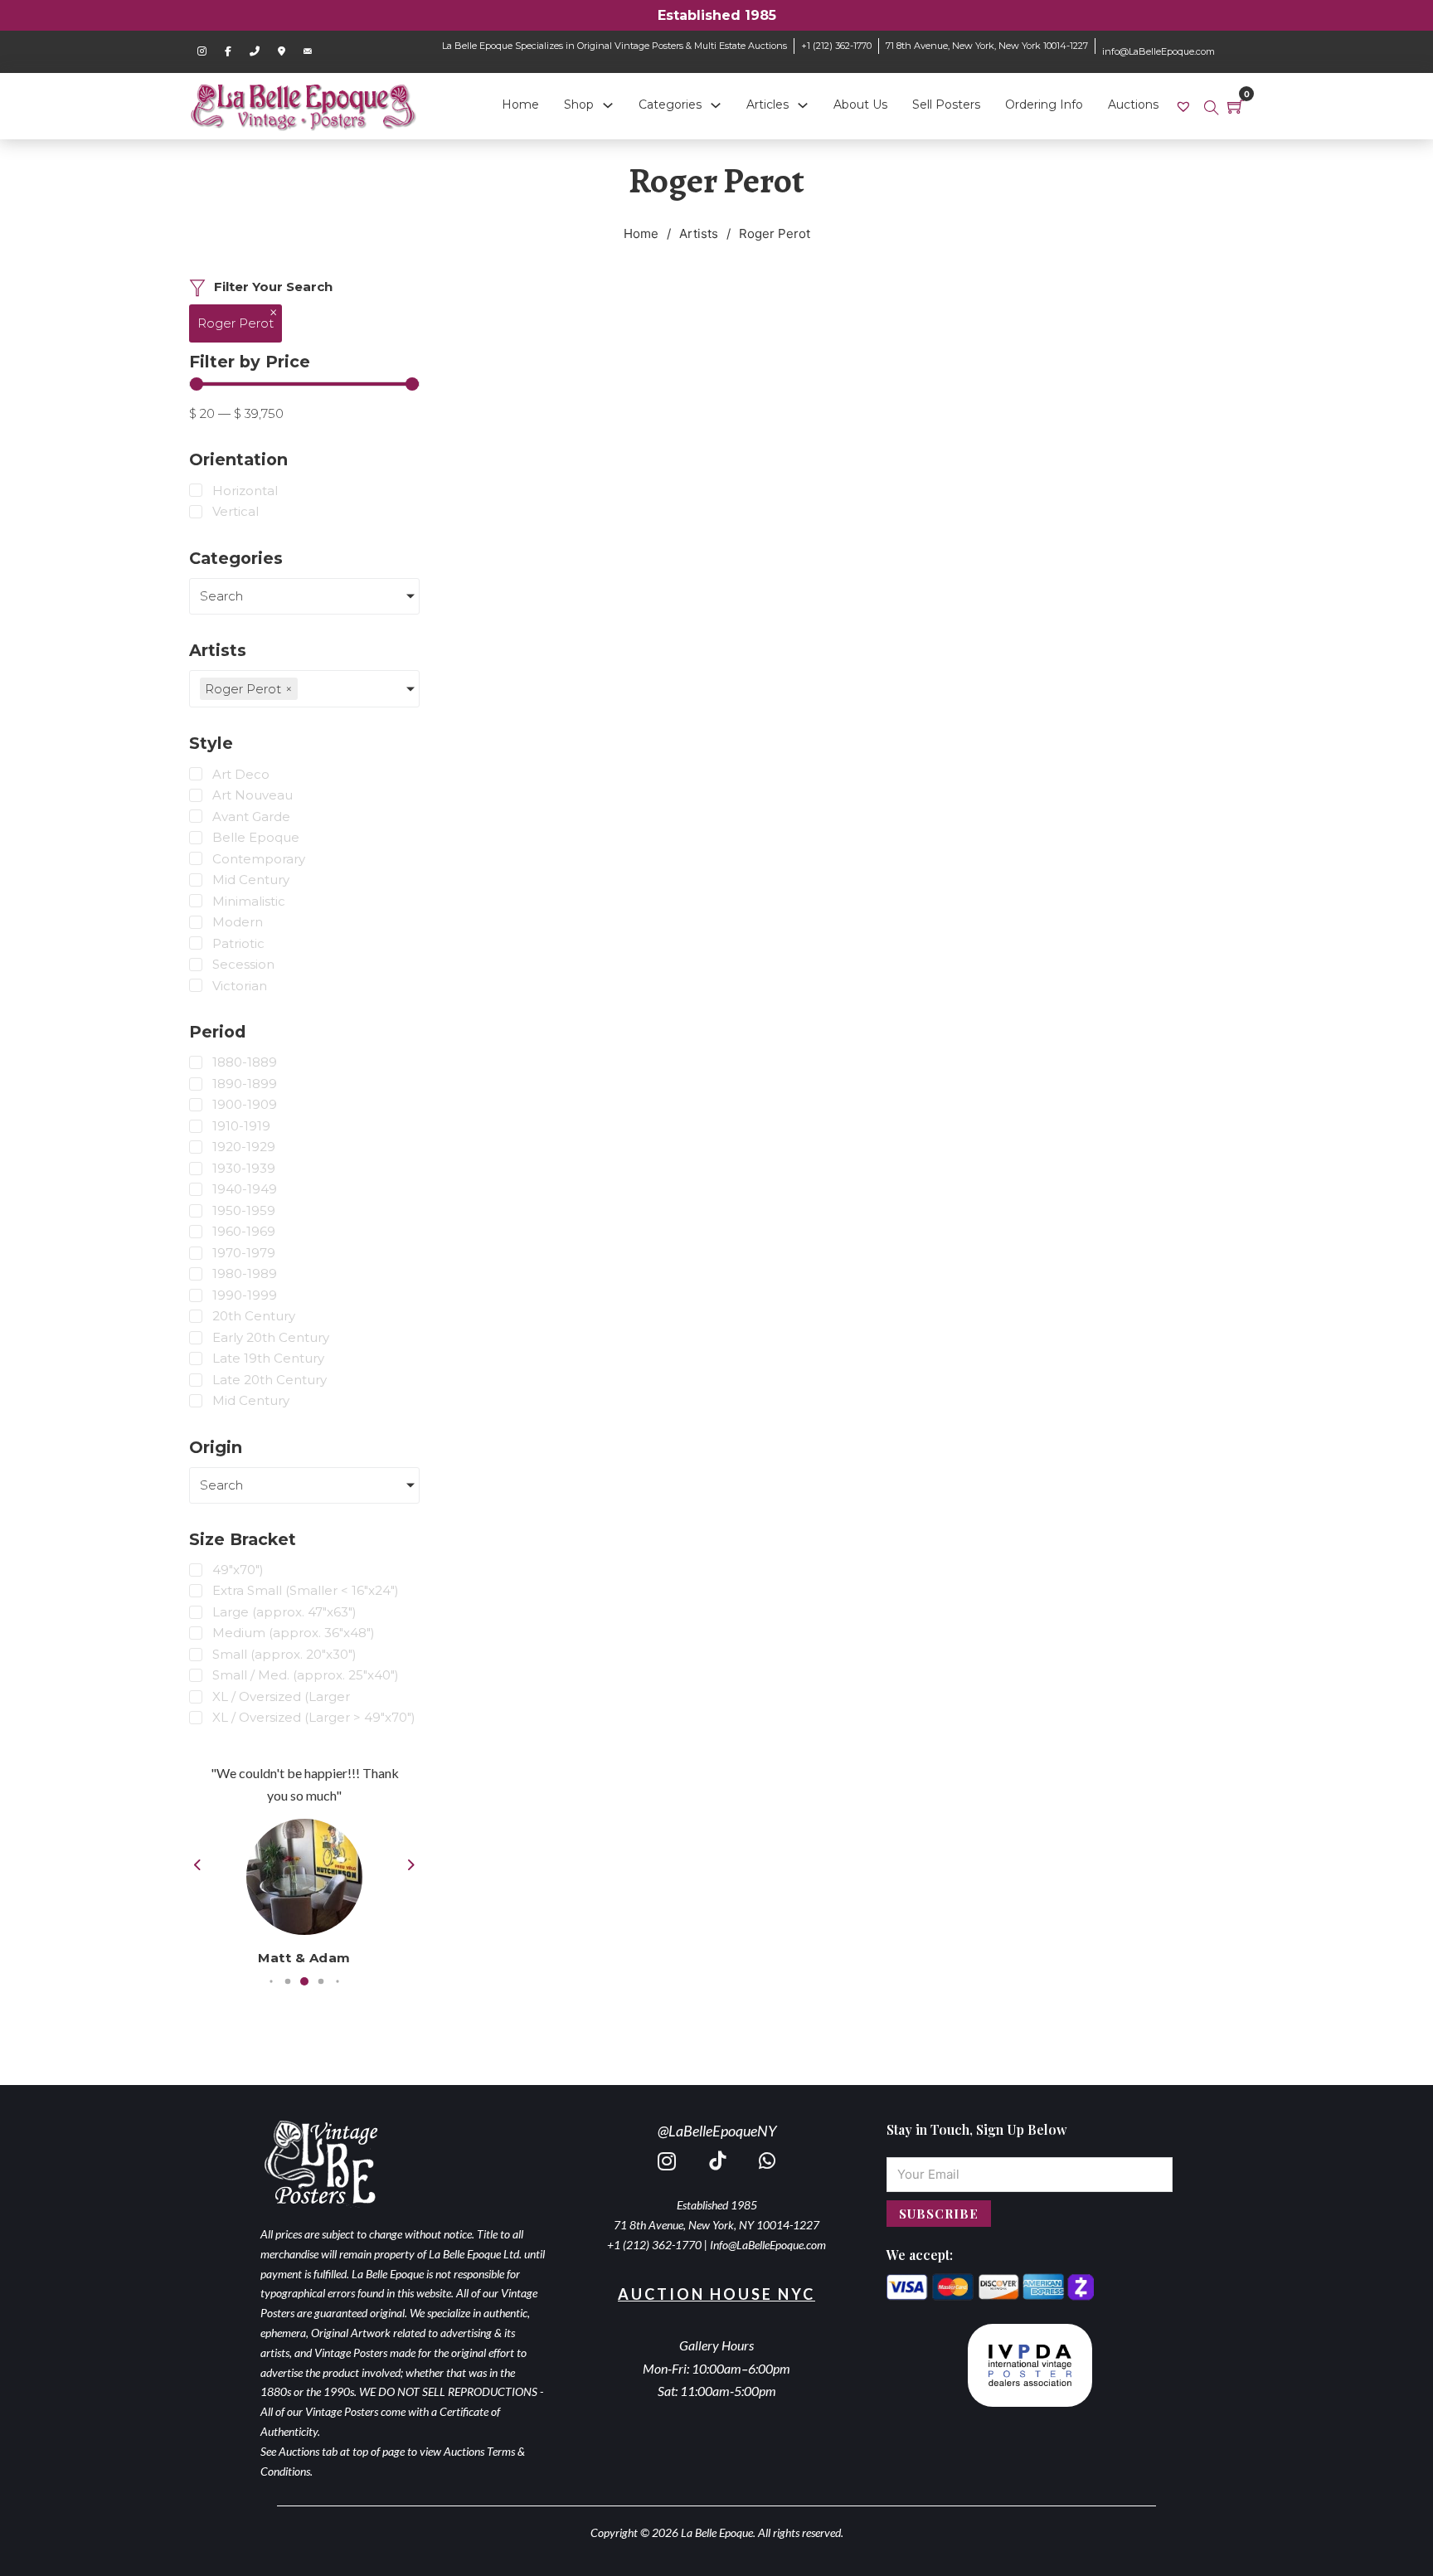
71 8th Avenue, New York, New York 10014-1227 (987, 46)
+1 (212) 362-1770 (836, 46)
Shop (579, 104)
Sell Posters (946, 104)
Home (520, 104)
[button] (271, 1981)
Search (221, 596)
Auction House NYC (716, 2294)
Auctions (1133, 104)
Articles (768, 104)
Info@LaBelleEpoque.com (768, 2245)
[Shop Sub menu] (608, 105)
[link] (1185, 106)
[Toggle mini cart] (1236, 106)
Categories (670, 104)
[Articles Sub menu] (803, 105)
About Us (860, 104)
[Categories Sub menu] (716, 105)
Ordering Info (1044, 104)
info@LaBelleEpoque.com (1159, 51)
